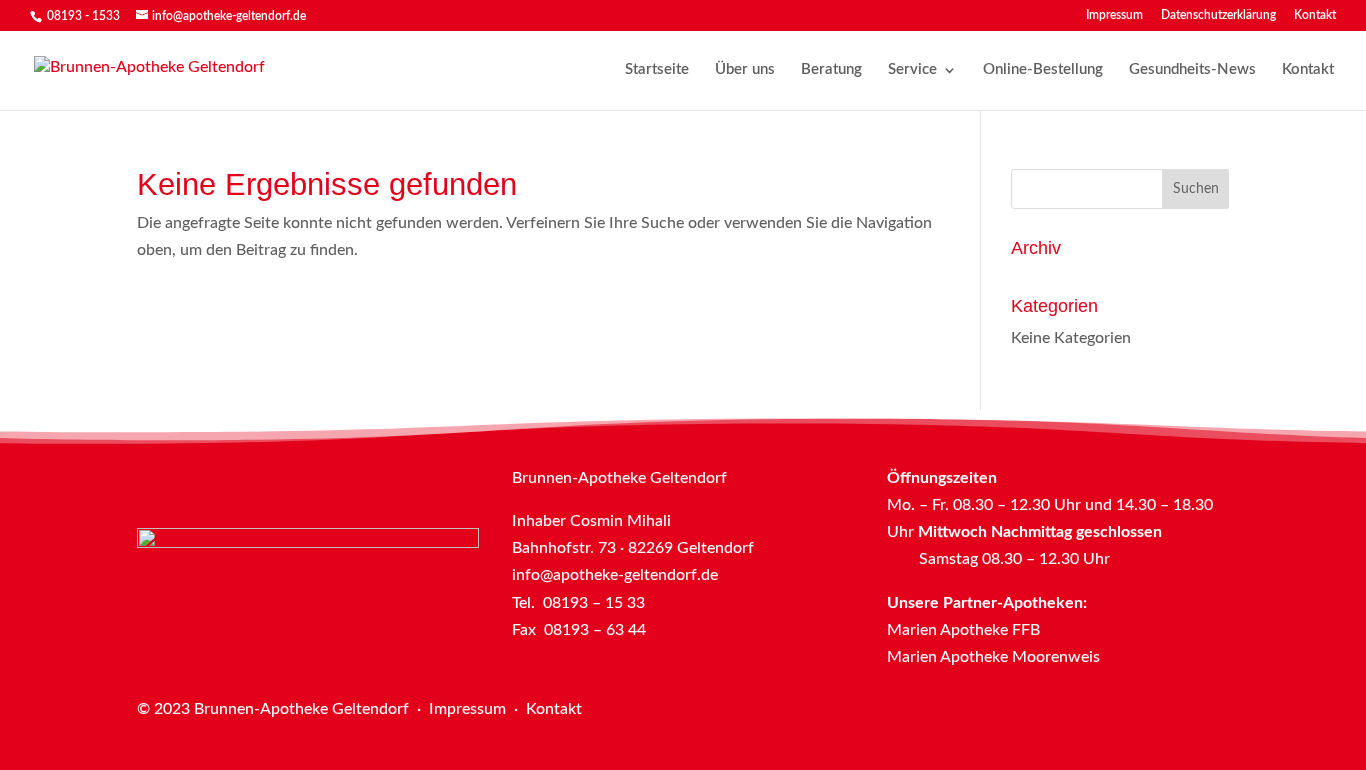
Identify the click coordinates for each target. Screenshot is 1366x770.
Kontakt (1315, 15)
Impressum (1114, 15)
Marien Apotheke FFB (963, 630)
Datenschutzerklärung (1218, 15)
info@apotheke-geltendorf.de (615, 575)
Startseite (657, 70)
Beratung (831, 70)
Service (912, 70)
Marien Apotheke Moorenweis (993, 657)
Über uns (745, 70)
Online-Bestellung (1043, 70)
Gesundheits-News (1192, 70)
